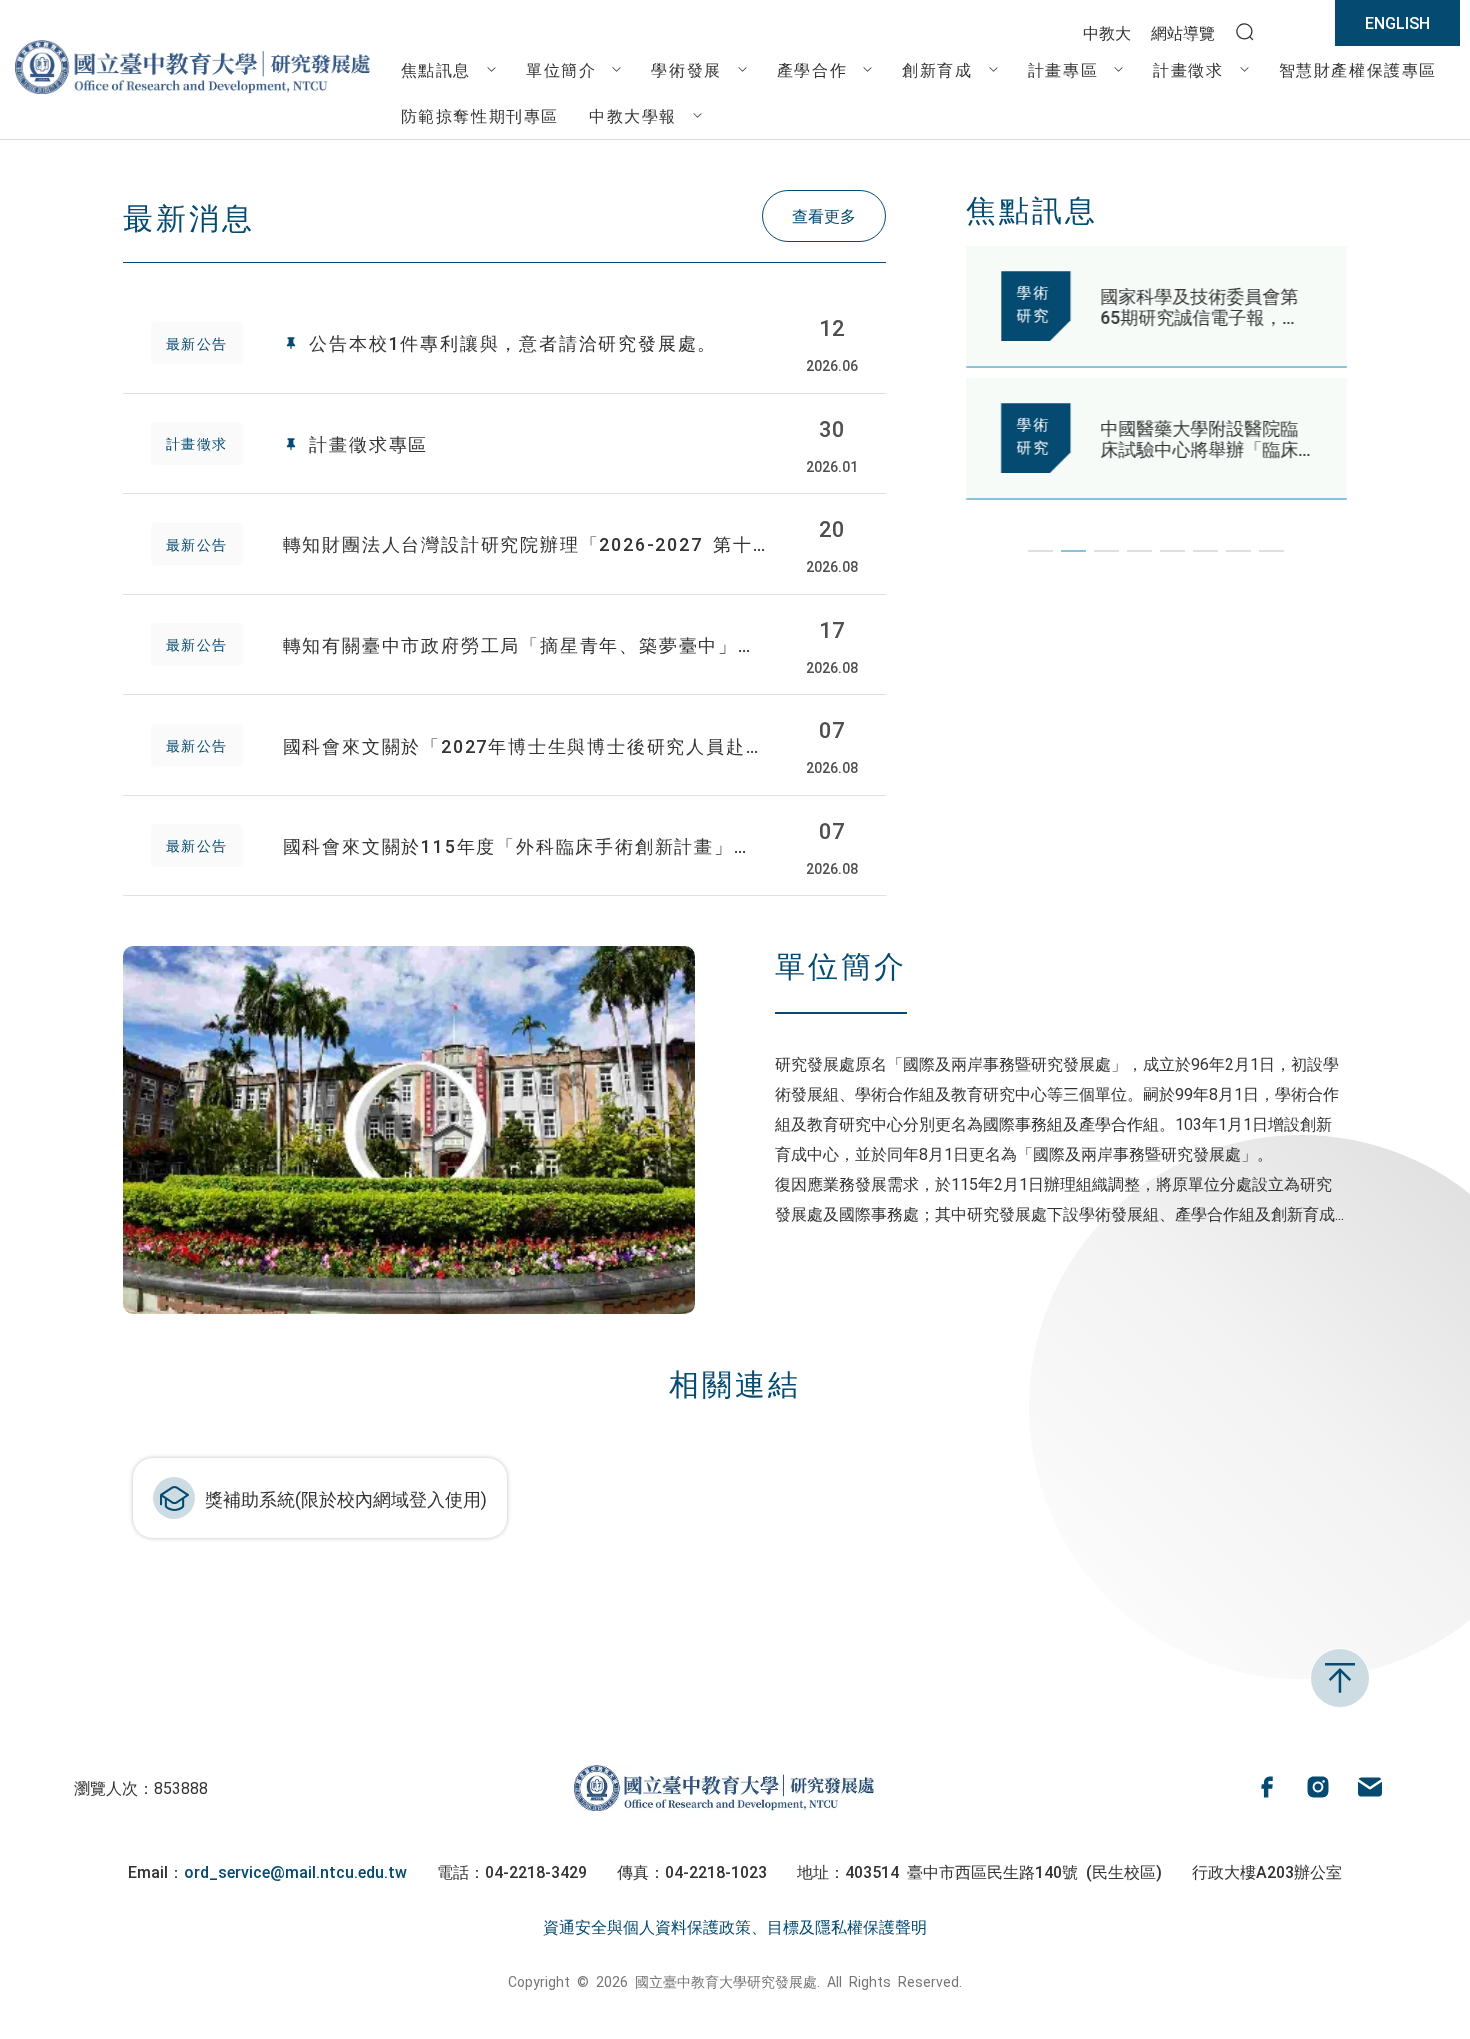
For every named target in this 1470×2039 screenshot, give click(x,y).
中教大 (1107, 32)
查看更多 (824, 215)
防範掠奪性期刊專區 (480, 115)
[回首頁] (192, 93)
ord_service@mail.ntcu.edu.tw (295, 1871)
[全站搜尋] (1245, 33)
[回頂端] (1340, 1678)
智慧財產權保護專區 (1358, 69)
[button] (1040, 551)
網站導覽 (1183, 32)
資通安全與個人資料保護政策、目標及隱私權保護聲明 (735, 1926)
